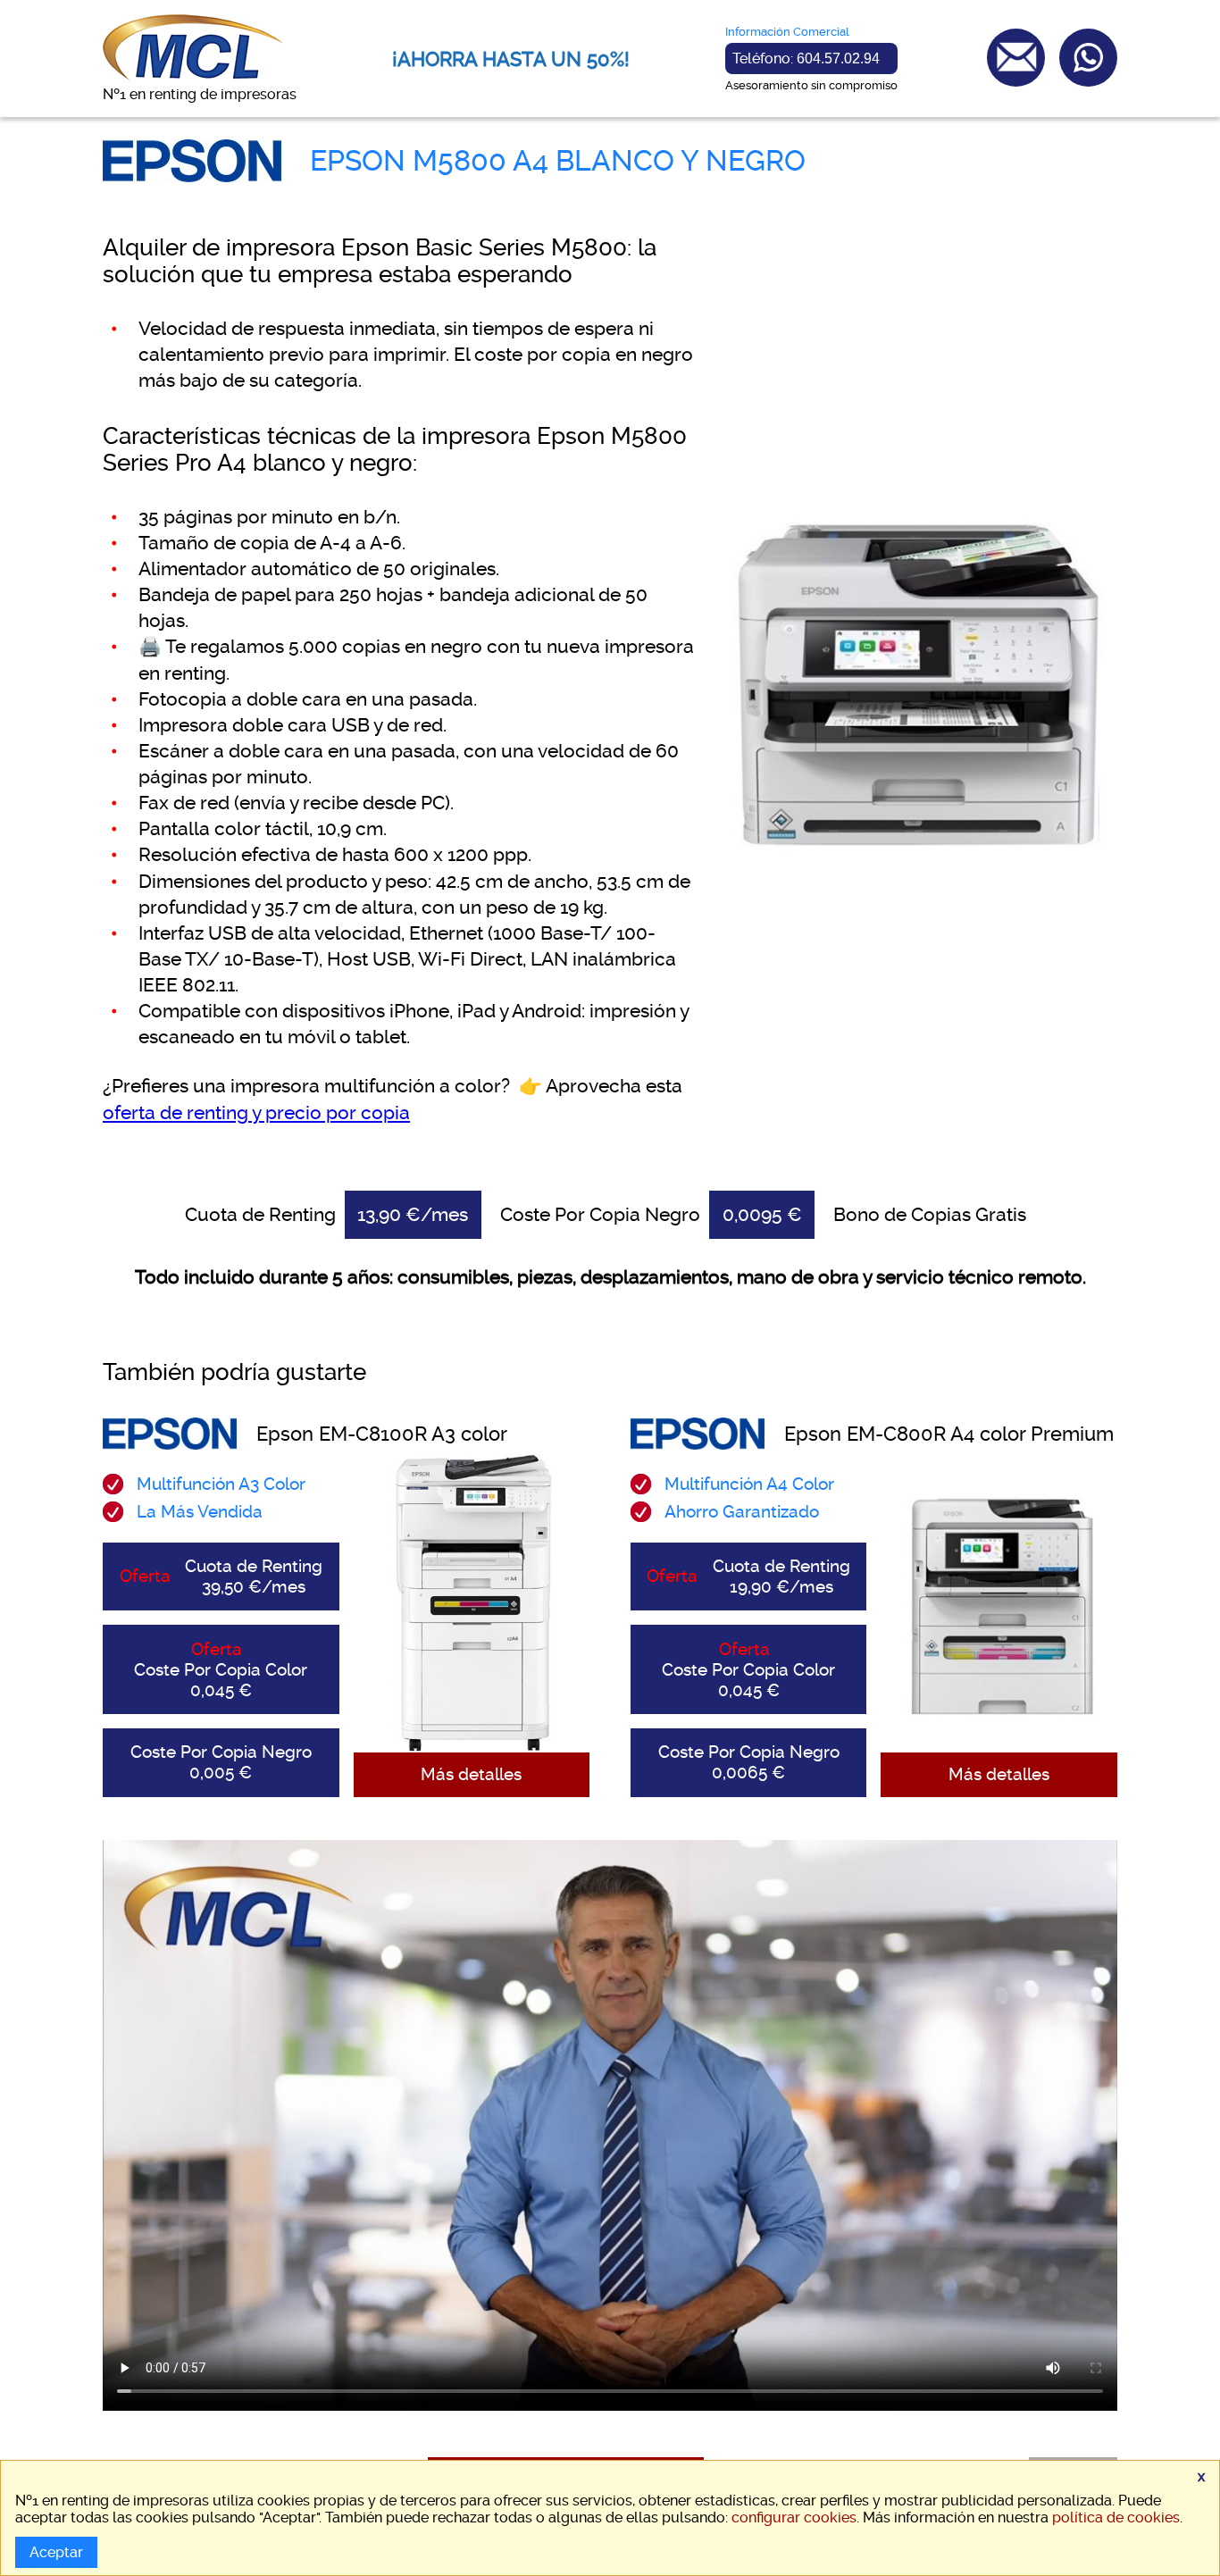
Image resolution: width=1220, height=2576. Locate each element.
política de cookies (1116, 2517)
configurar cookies (794, 2517)
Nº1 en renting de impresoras (200, 94)
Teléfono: (806, 59)
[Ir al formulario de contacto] (1016, 58)
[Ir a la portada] (193, 77)
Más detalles (471, 1774)
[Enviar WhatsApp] (1088, 58)
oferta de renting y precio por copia (256, 1113)
